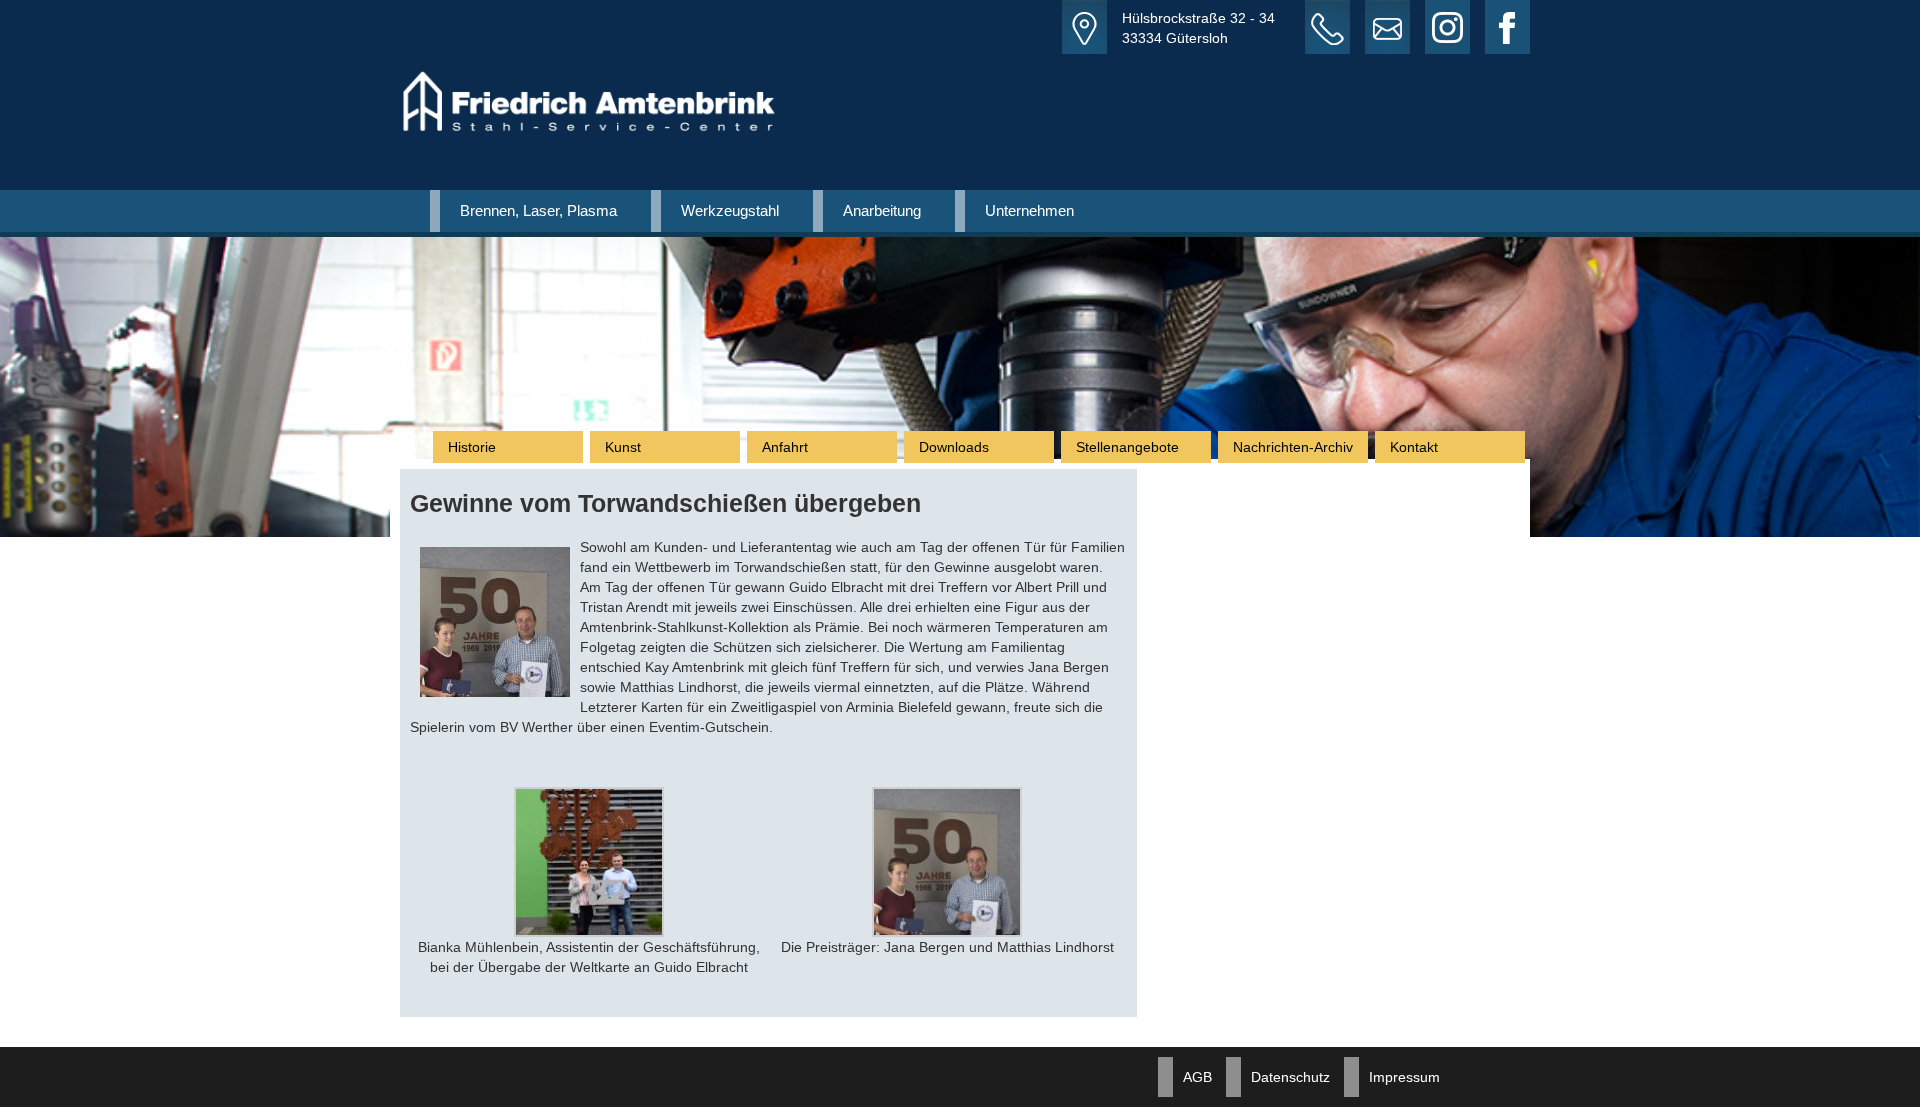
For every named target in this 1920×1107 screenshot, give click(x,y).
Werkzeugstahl (730, 210)
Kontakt (1414, 447)
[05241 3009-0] (1335, 27)
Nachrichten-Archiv (1293, 447)
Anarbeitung (882, 210)
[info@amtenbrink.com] (1395, 27)
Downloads (954, 447)
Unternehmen (1029, 210)
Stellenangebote (1127, 447)
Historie (472, 447)
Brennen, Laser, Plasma (538, 210)
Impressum (1404, 1077)
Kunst (623, 447)
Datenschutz (1290, 1077)
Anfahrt (785, 447)
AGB (1197, 1077)
